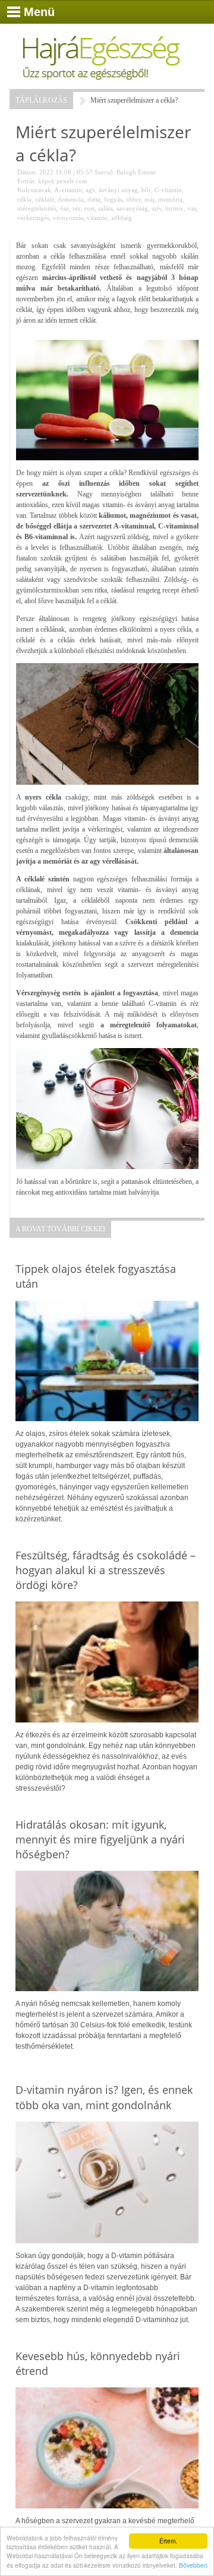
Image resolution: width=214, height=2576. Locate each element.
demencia (71, 199)
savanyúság (132, 208)
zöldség (122, 218)
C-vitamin (168, 190)
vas (192, 208)
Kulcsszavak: (35, 190)
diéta (94, 199)
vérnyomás (68, 218)
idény (133, 199)
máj (150, 199)
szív (157, 208)
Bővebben (193, 2565)
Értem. (168, 2541)
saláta (106, 208)
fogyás (113, 199)
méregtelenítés (37, 208)
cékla (24, 199)
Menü (39, 12)
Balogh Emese (136, 172)
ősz (64, 208)
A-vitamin (68, 190)
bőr (146, 190)
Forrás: (27, 181)
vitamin (97, 218)
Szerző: (105, 172)
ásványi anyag (118, 190)
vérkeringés (33, 218)
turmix (174, 208)
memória (170, 199)
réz (77, 208)
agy (90, 190)
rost (89, 208)
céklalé (45, 199)
